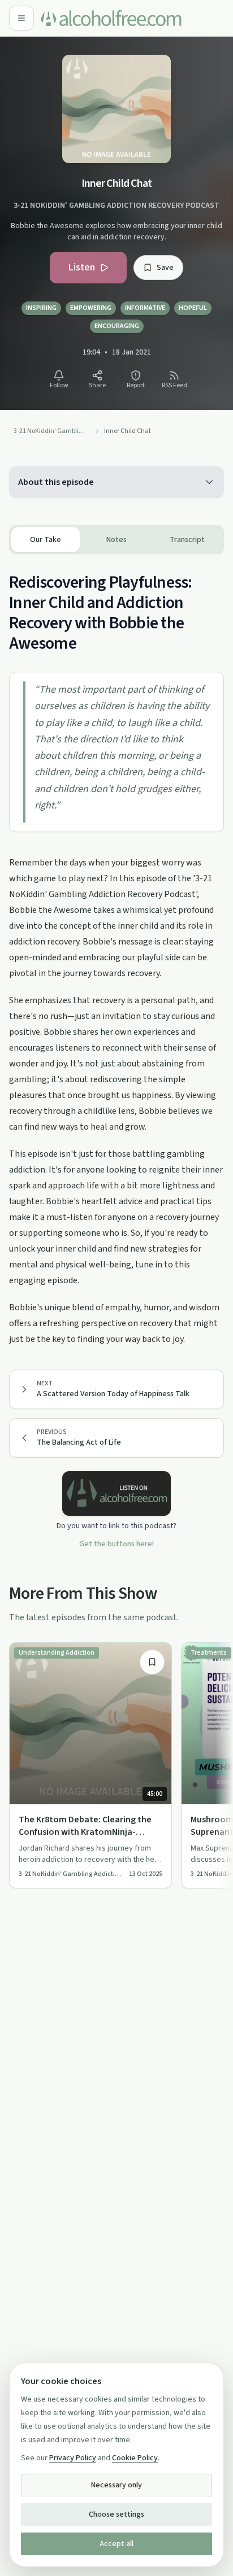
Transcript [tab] (187, 540)
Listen (81, 267)
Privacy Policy (73, 2458)
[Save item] (152, 1662)
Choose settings (116, 2514)
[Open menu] (21, 18)
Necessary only (116, 2485)
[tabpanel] (116, 951)
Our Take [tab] (46, 540)
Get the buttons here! (116, 1544)
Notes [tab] (116, 540)
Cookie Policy (135, 2458)
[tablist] (116, 540)
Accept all (116, 2544)
